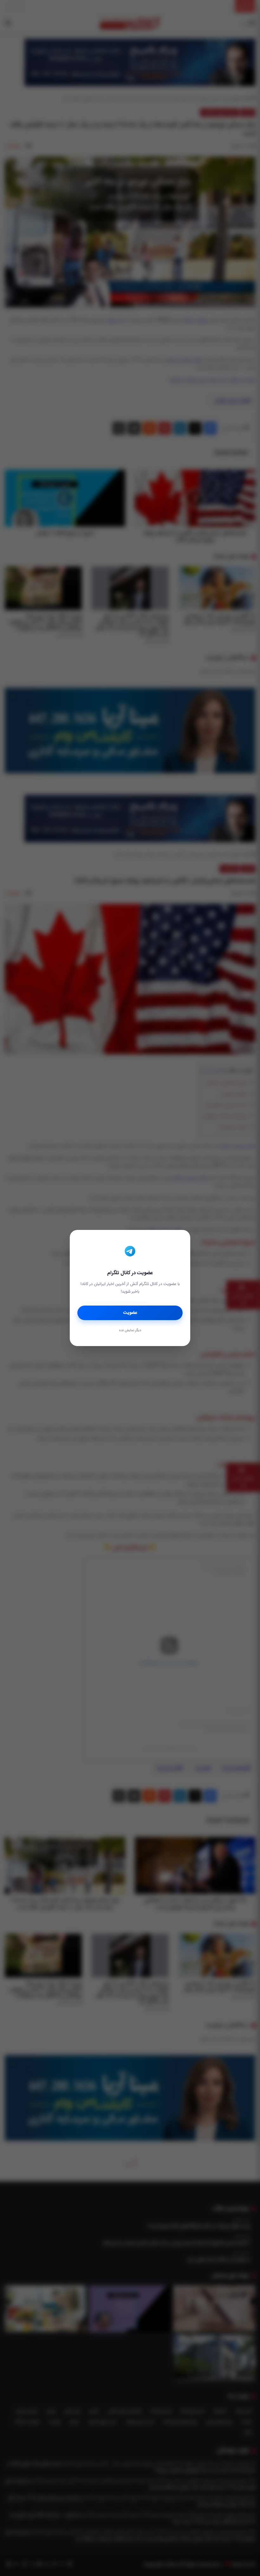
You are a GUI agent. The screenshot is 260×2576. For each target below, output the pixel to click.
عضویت (130, 1313)
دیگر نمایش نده (130, 1331)
